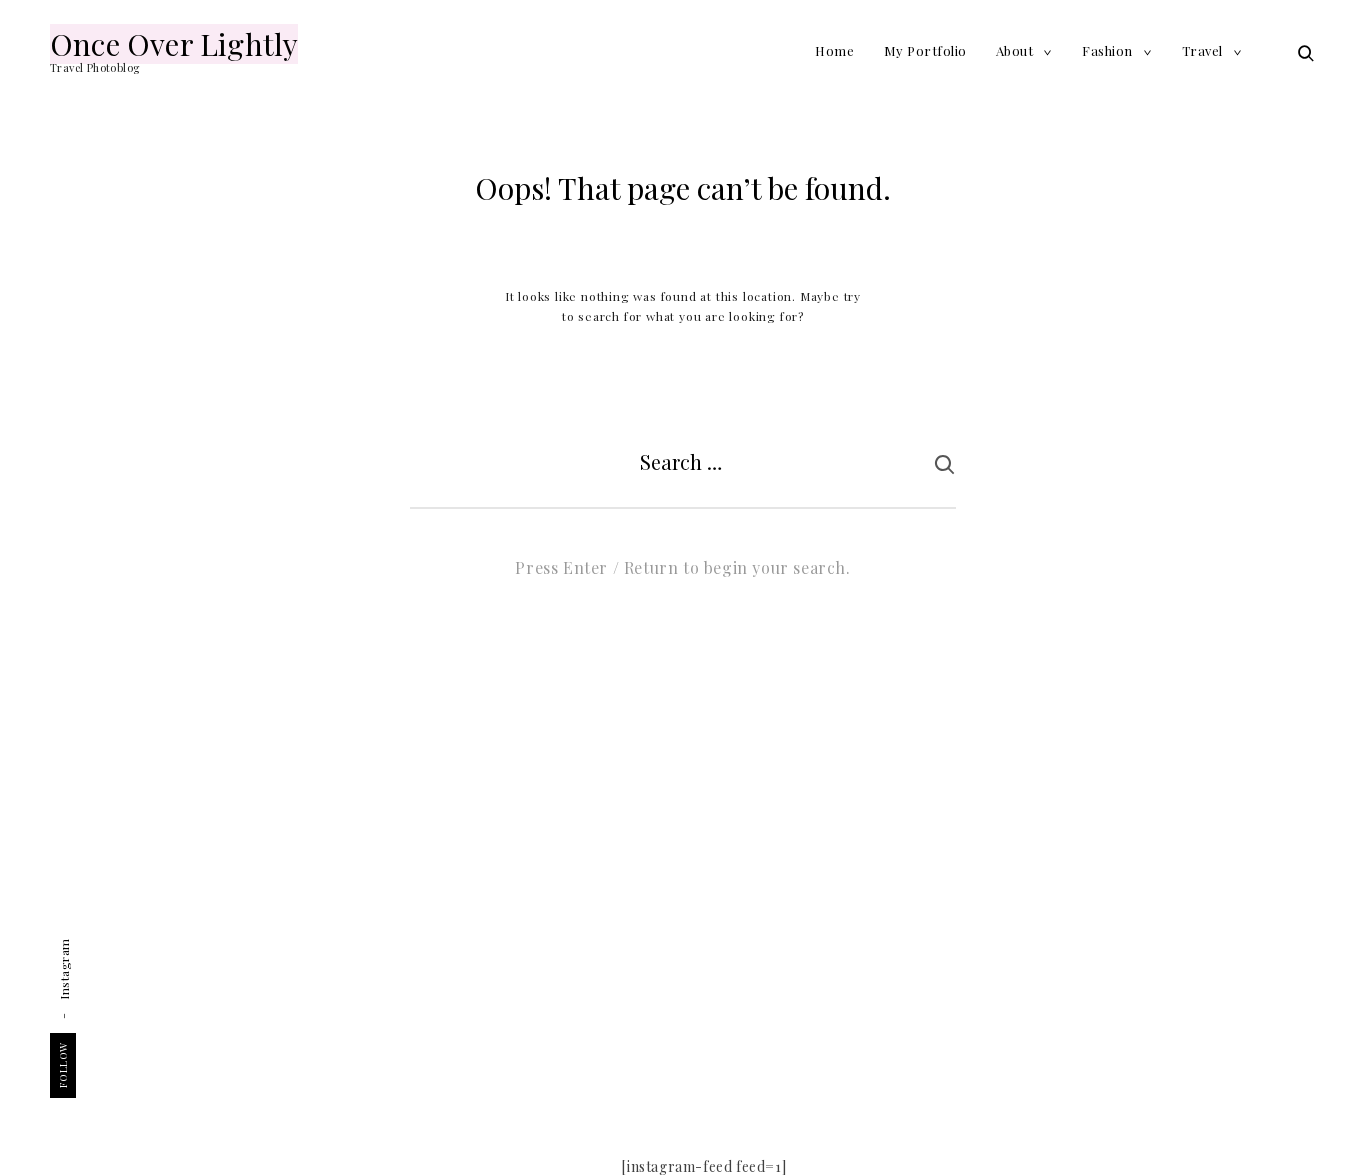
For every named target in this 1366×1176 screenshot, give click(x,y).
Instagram (64, 969)
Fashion (1107, 50)
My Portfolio (925, 50)
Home (834, 50)
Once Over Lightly (174, 44)
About (1015, 50)
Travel (1202, 50)
